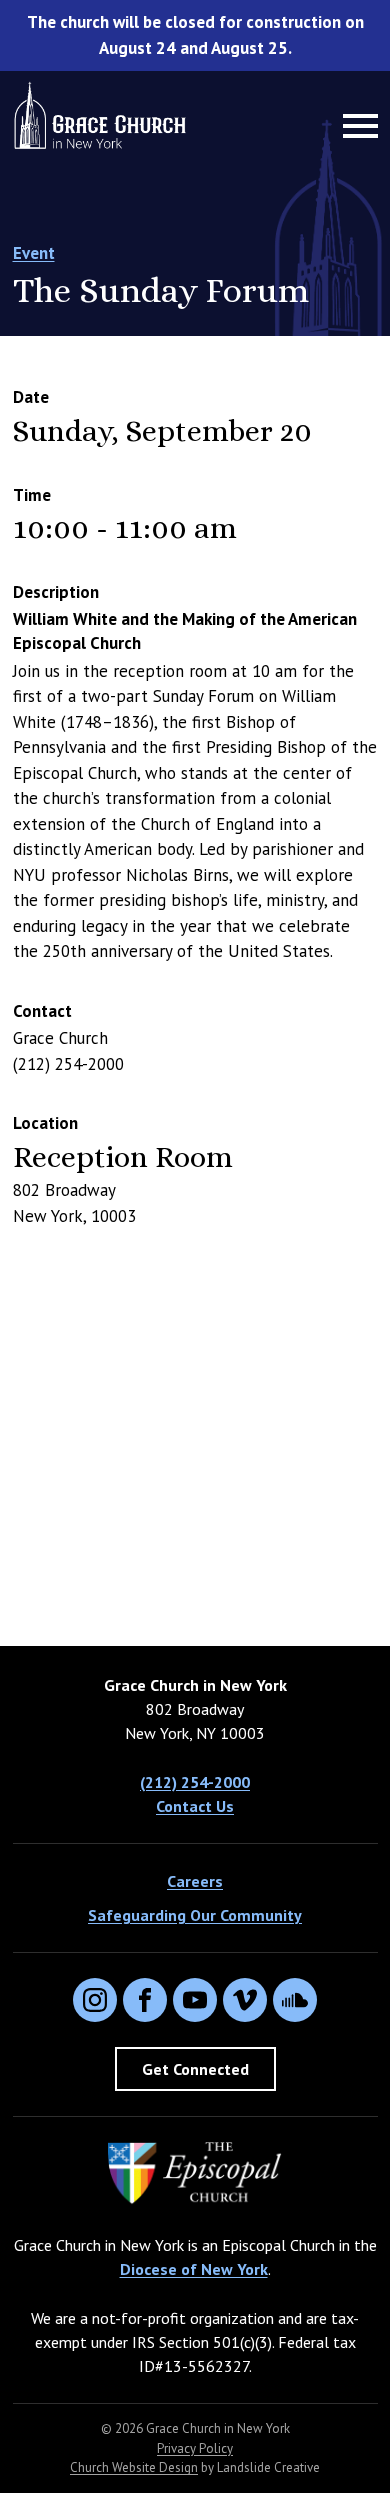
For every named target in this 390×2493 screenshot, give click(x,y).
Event (34, 253)
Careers (195, 1881)
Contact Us (195, 1806)
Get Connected (195, 2069)
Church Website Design (134, 2467)
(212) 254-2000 (195, 1782)
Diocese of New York (194, 2269)
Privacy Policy (195, 2448)
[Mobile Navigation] (356, 126)
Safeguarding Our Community (195, 1915)
